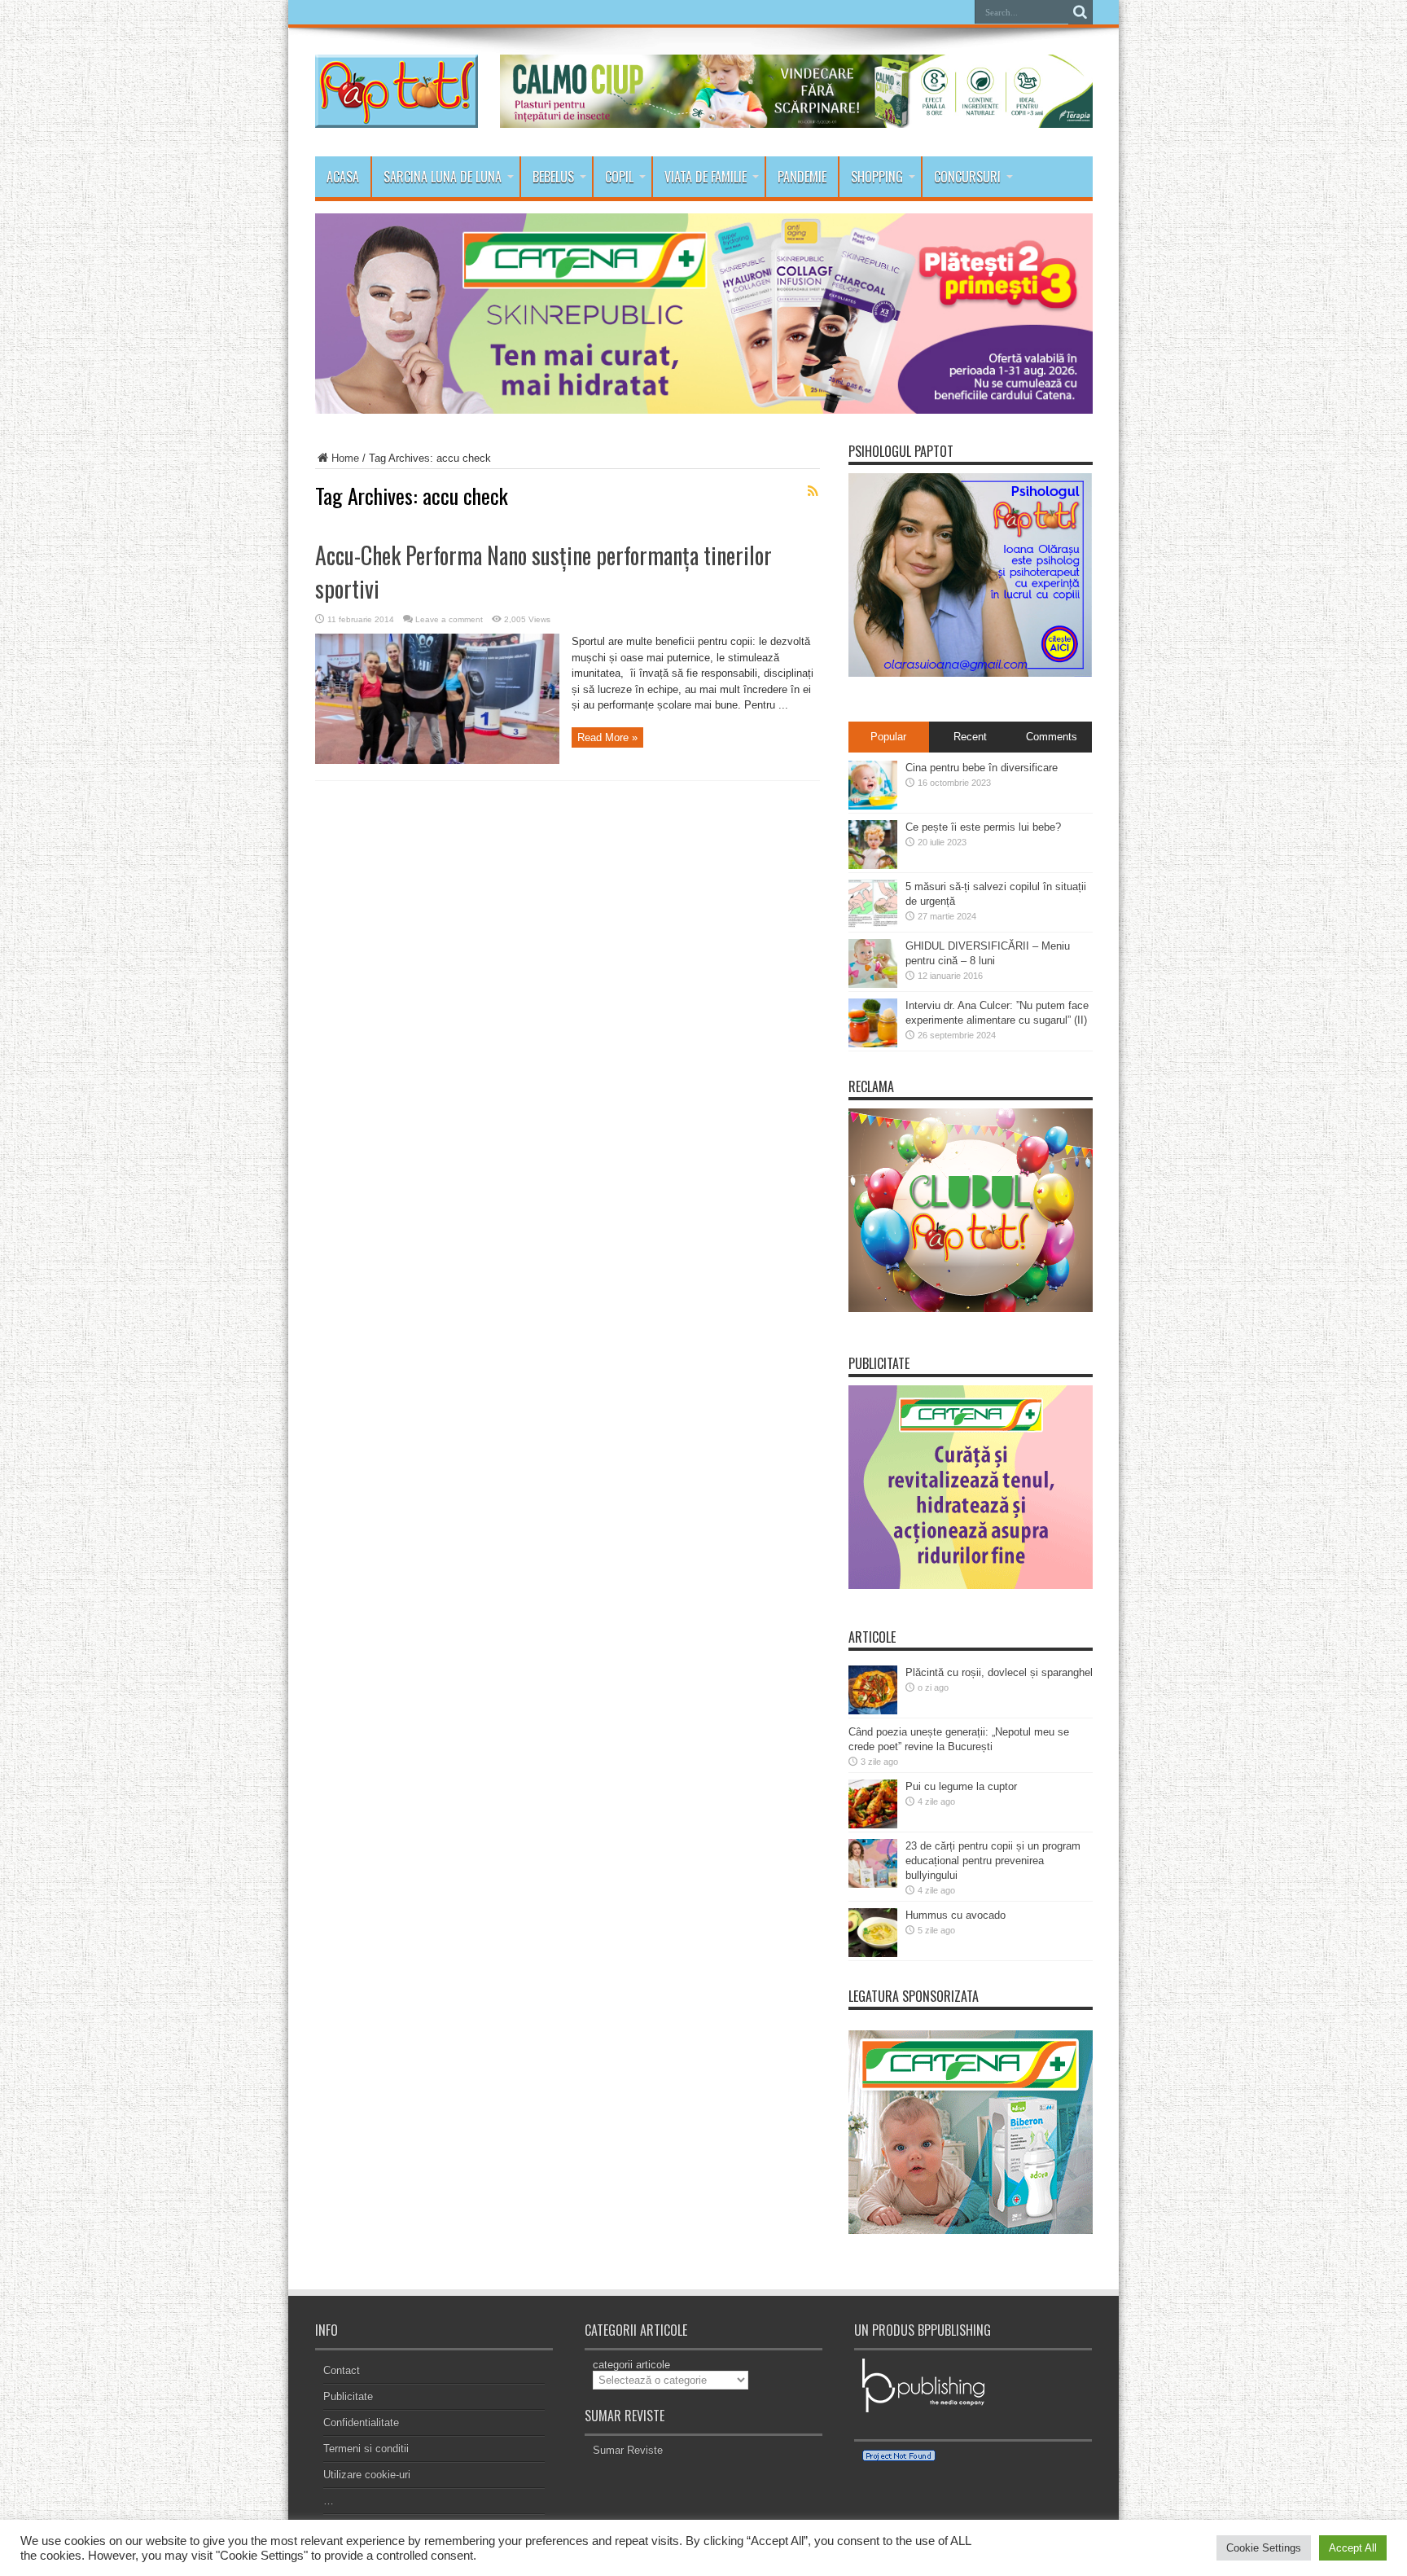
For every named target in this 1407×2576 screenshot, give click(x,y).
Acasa (343, 177)
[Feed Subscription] (813, 491)
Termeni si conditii (366, 2449)
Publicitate (348, 2396)
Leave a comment (449, 619)
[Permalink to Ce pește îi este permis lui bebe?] (873, 865)
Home (345, 458)
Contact (342, 2370)
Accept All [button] (1353, 2548)
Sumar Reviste (628, 2450)
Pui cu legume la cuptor (961, 1786)
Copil (619, 177)
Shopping (877, 177)
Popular (888, 737)
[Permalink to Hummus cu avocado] (873, 1953)
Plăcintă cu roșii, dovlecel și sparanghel (999, 1672)
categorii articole (631, 2365)
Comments (1052, 737)
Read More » (607, 737)
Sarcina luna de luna (443, 177)
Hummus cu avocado (956, 1915)
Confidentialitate (361, 2422)
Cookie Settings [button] (1264, 2548)
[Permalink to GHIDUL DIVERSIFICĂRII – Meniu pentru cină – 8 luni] (873, 984)
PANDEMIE (802, 177)
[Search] (1080, 12)
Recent (970, 737)
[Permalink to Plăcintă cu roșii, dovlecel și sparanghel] (873, 1711)
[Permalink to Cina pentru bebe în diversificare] (873, 806)
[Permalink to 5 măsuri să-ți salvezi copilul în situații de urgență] (873, 925)
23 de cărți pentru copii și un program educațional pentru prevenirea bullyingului (993, 1861)
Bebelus (553, 177)
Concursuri (967, 177)
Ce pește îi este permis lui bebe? (983, 827)
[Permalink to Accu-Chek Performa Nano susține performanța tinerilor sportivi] (437, 760)
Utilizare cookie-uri (367, 2475)
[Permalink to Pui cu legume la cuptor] (873, 1825)
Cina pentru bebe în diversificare (982, 768)
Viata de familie (706, 177)
